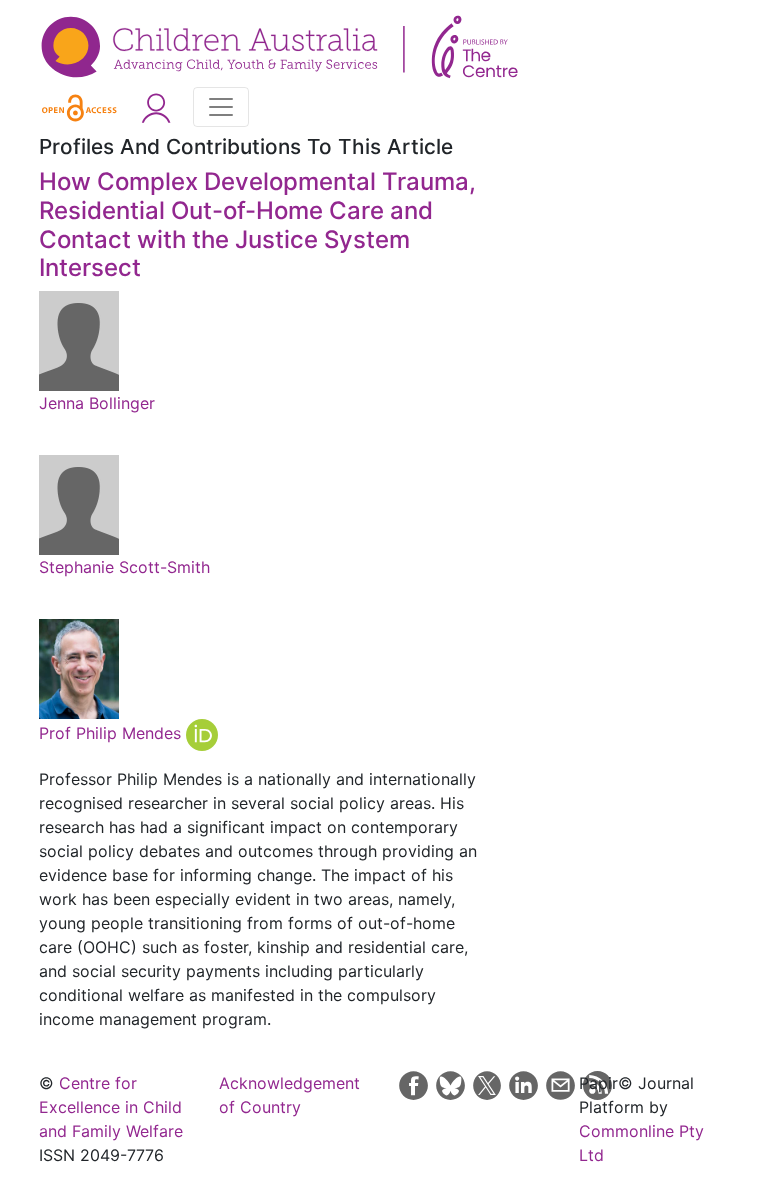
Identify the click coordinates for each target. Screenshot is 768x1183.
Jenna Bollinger (97, 403)
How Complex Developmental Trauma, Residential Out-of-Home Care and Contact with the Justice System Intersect (257, 224)
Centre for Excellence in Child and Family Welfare (111, 1107)
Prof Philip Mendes (112, 734)
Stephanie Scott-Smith (124, 567)
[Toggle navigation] (221, 107)
